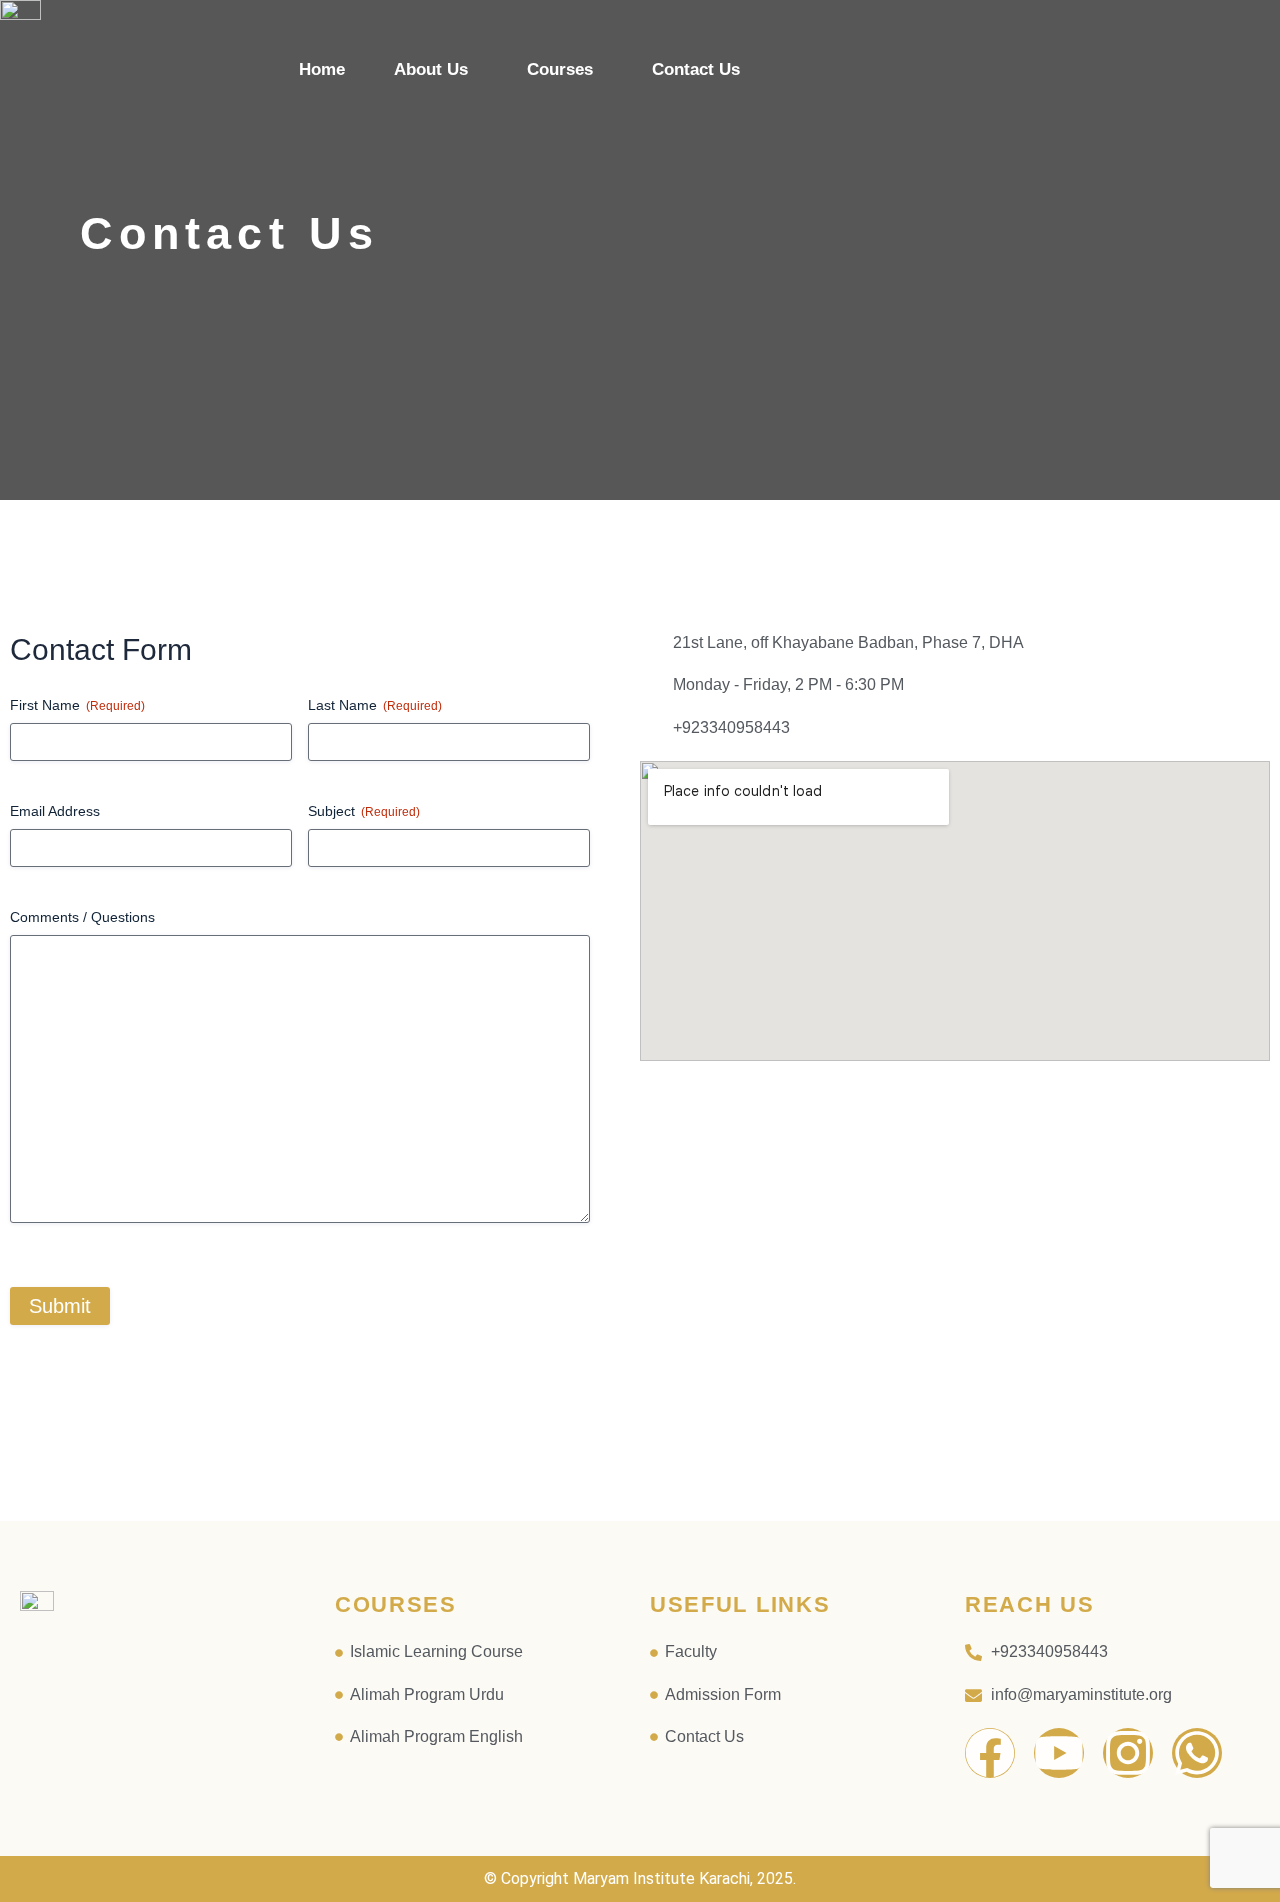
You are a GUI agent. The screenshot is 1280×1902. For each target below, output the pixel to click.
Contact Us (696, 69)
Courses (560, 69)
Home (322, 69)
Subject (364, 811)
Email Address (55, 811)
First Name (77, 705)
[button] (436, 69)
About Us (431, 69)
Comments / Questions (82, 917)
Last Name (375, 705)
